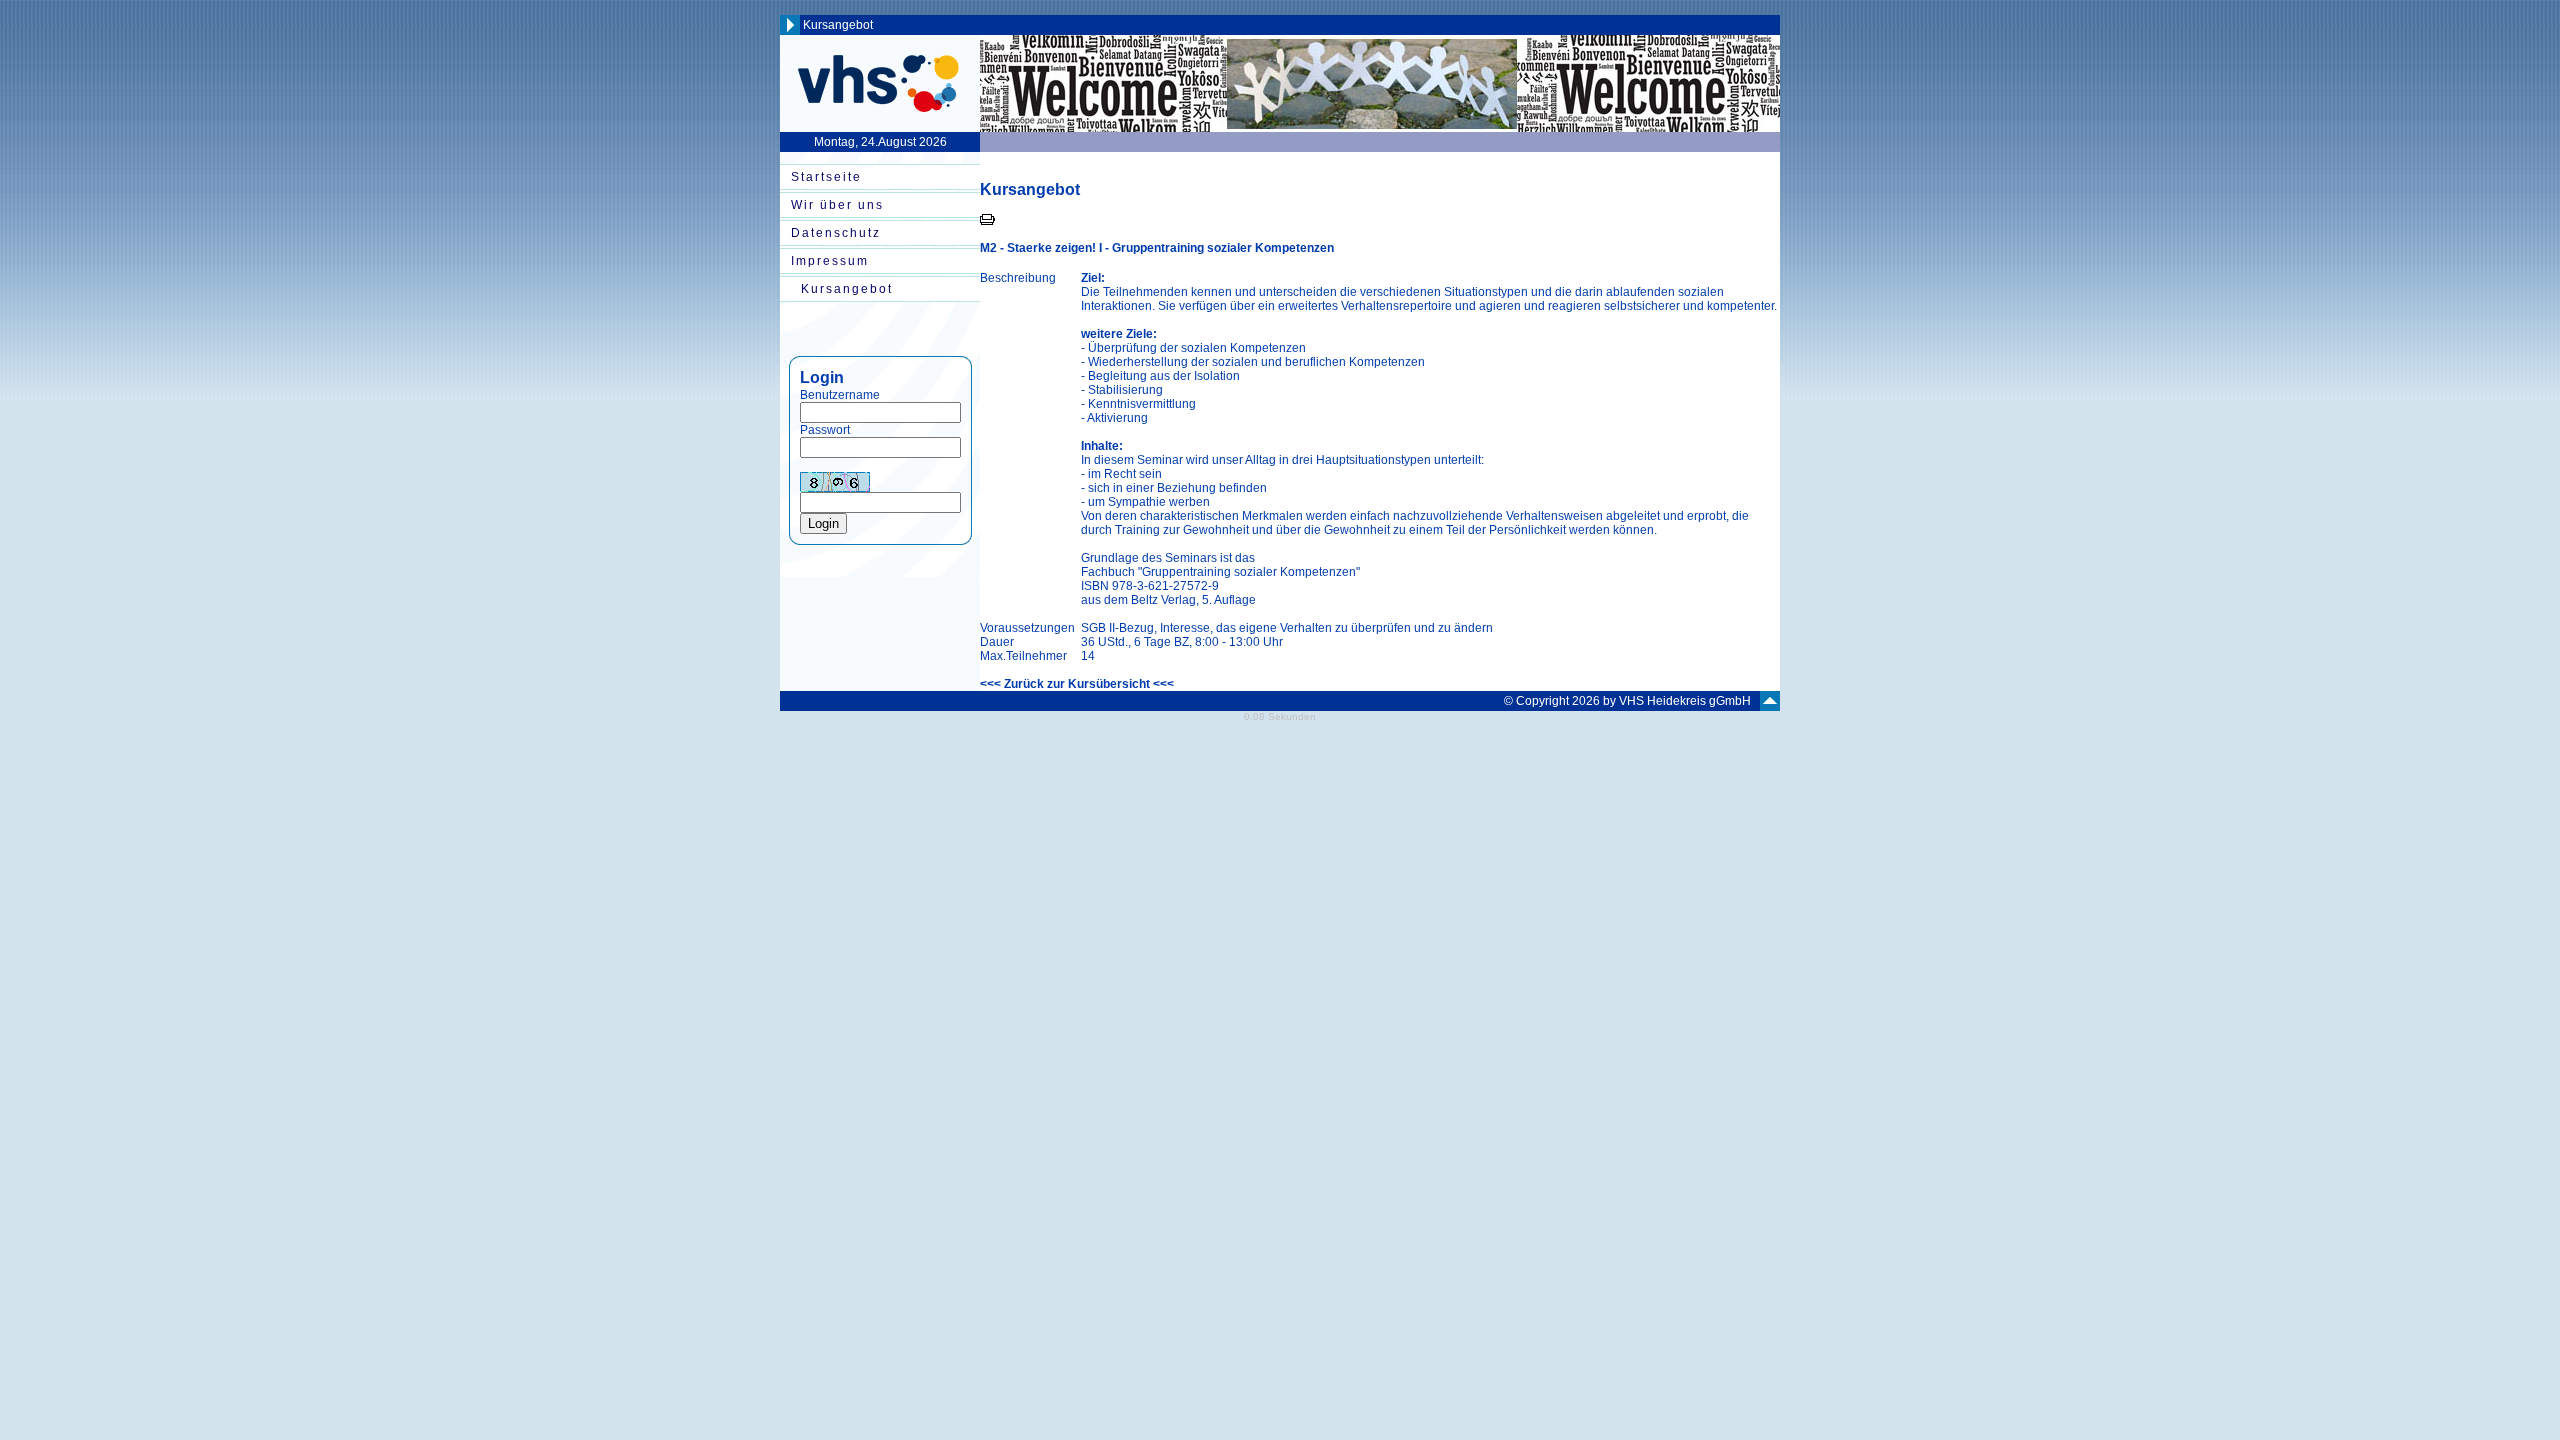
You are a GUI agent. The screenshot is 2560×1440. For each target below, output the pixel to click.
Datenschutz (836, 233)
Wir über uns (837, 205)
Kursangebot (847, 289)
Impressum (830, 261)
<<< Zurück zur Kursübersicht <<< (1077, 684)
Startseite (826, 177)
